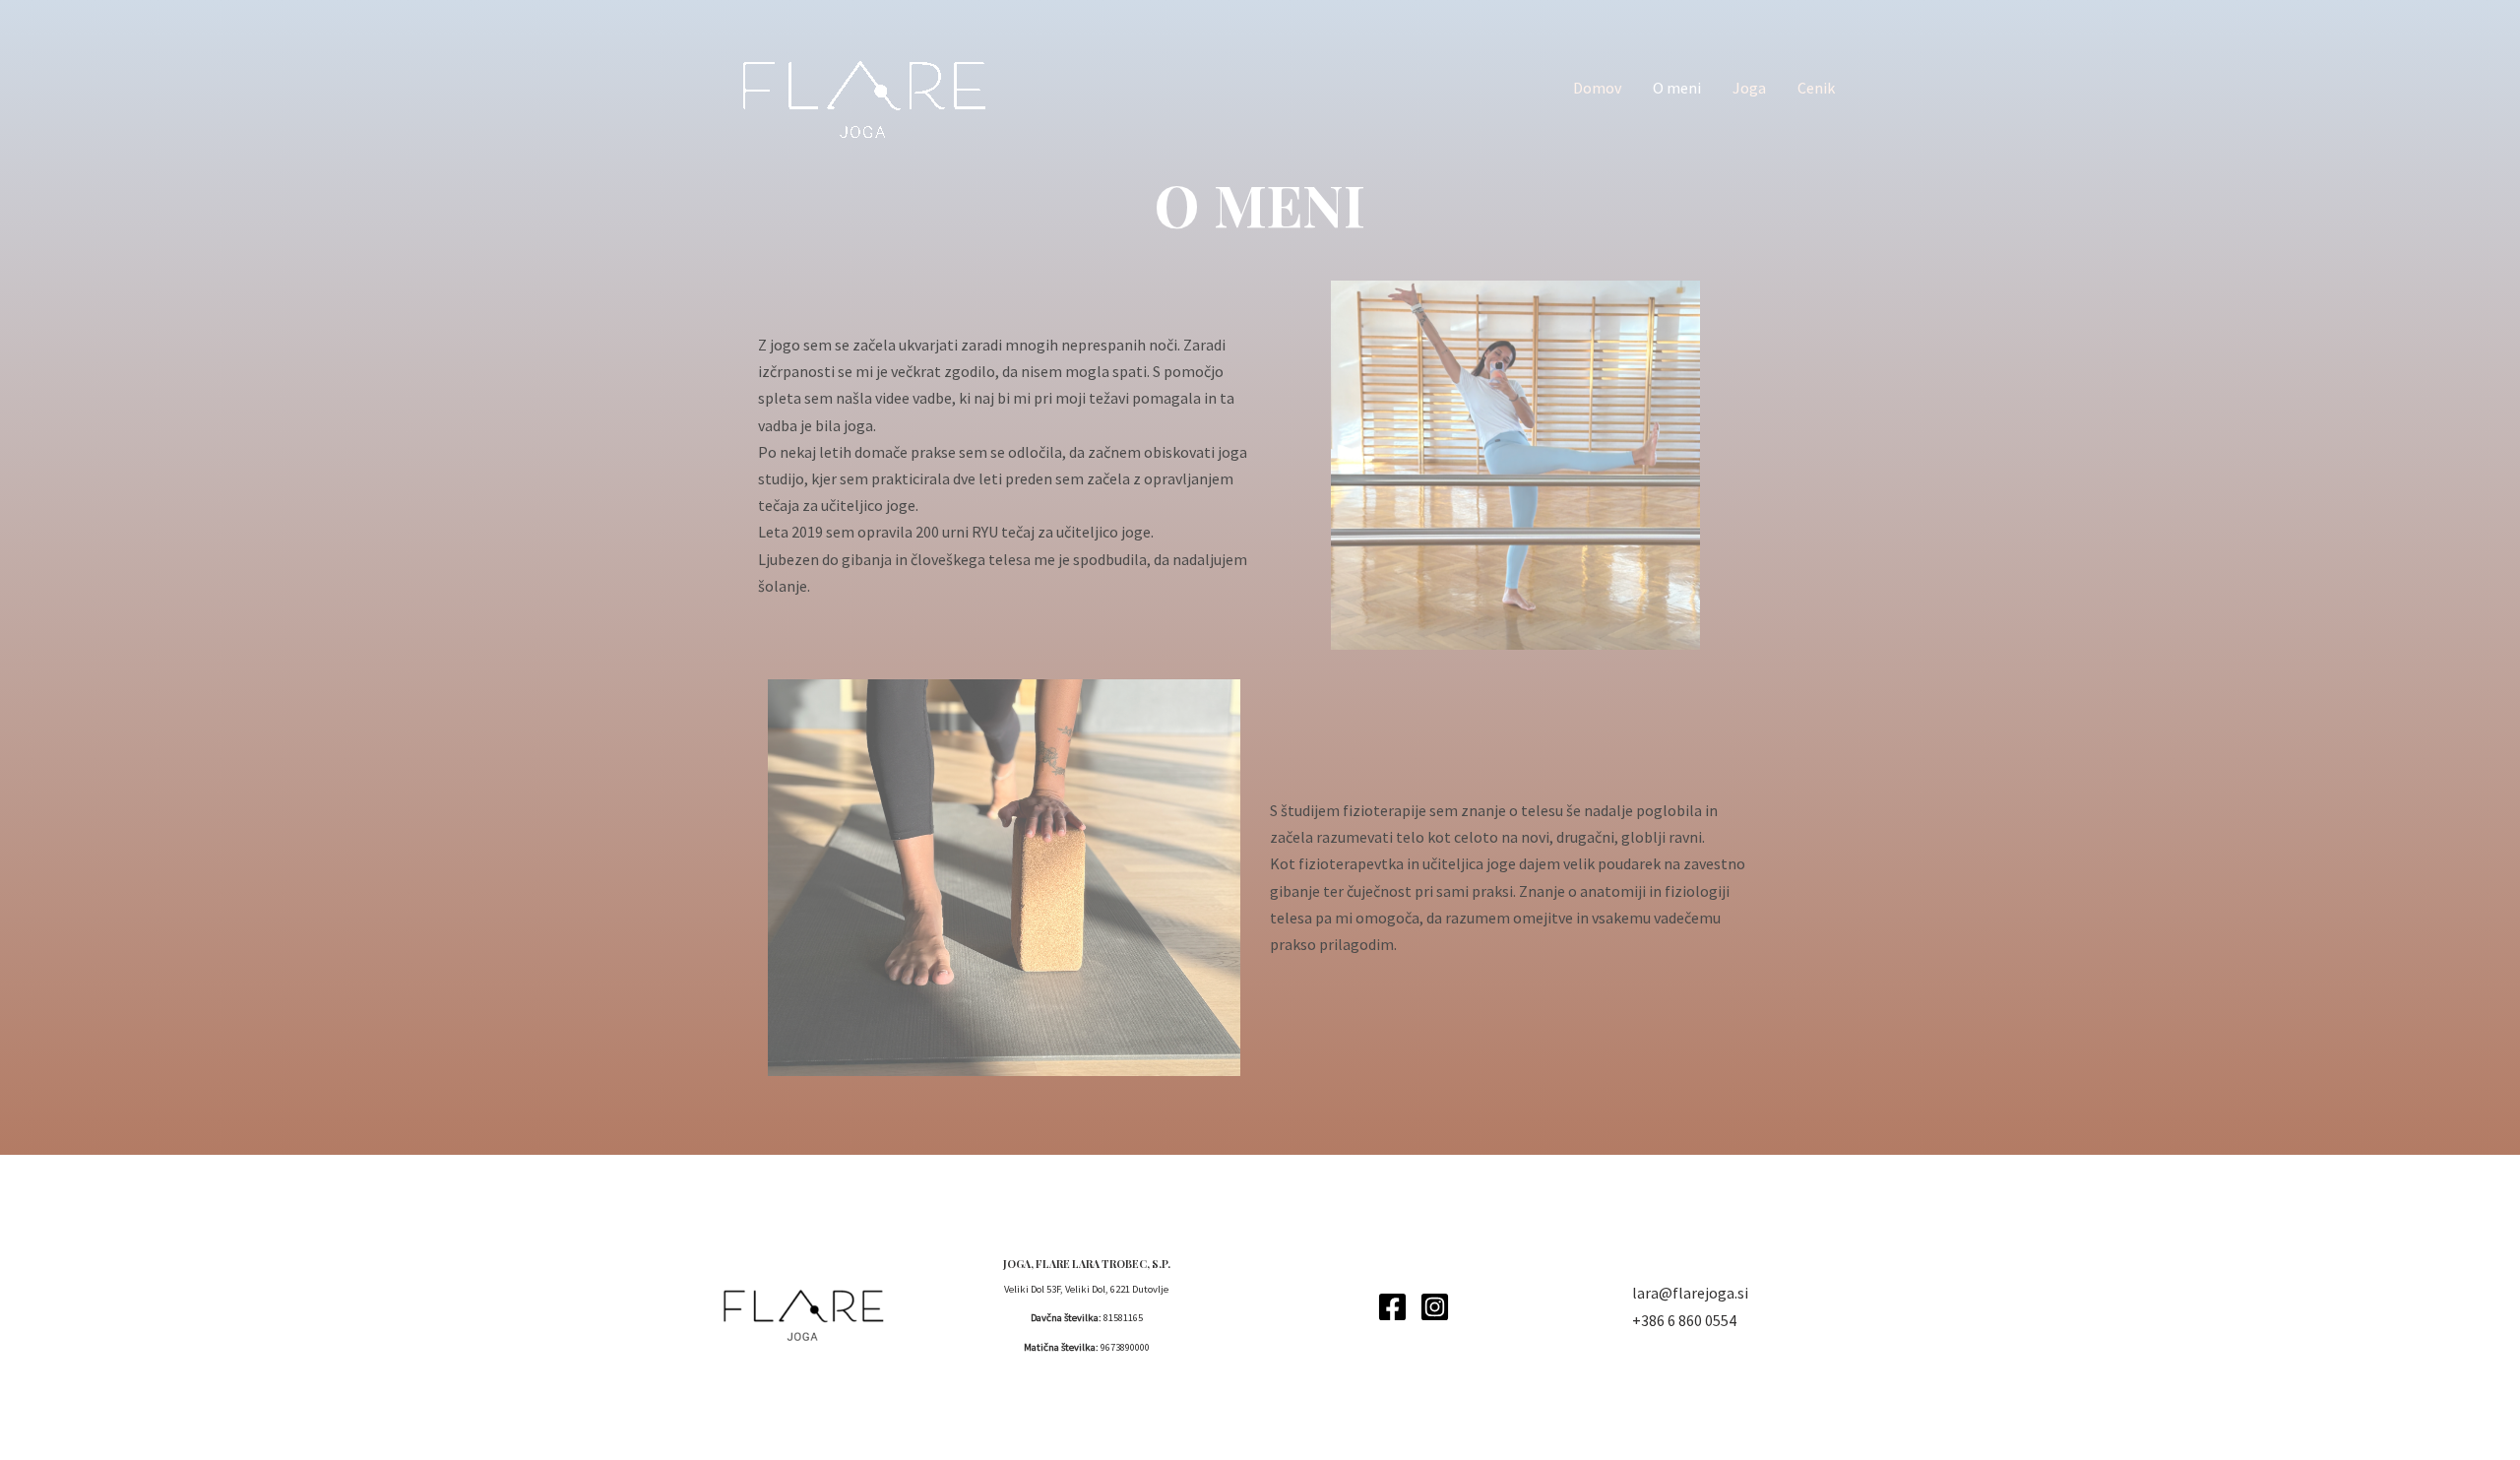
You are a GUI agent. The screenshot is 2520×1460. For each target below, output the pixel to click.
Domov (1597, 88)
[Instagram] (1435, 1307)
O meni (1677, 88)
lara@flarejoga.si (1690, 1293)
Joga (1749, 88)
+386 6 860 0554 (1684, 1320)
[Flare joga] (856, 86)
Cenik (1816, 88)
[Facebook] (1392, 1307)
